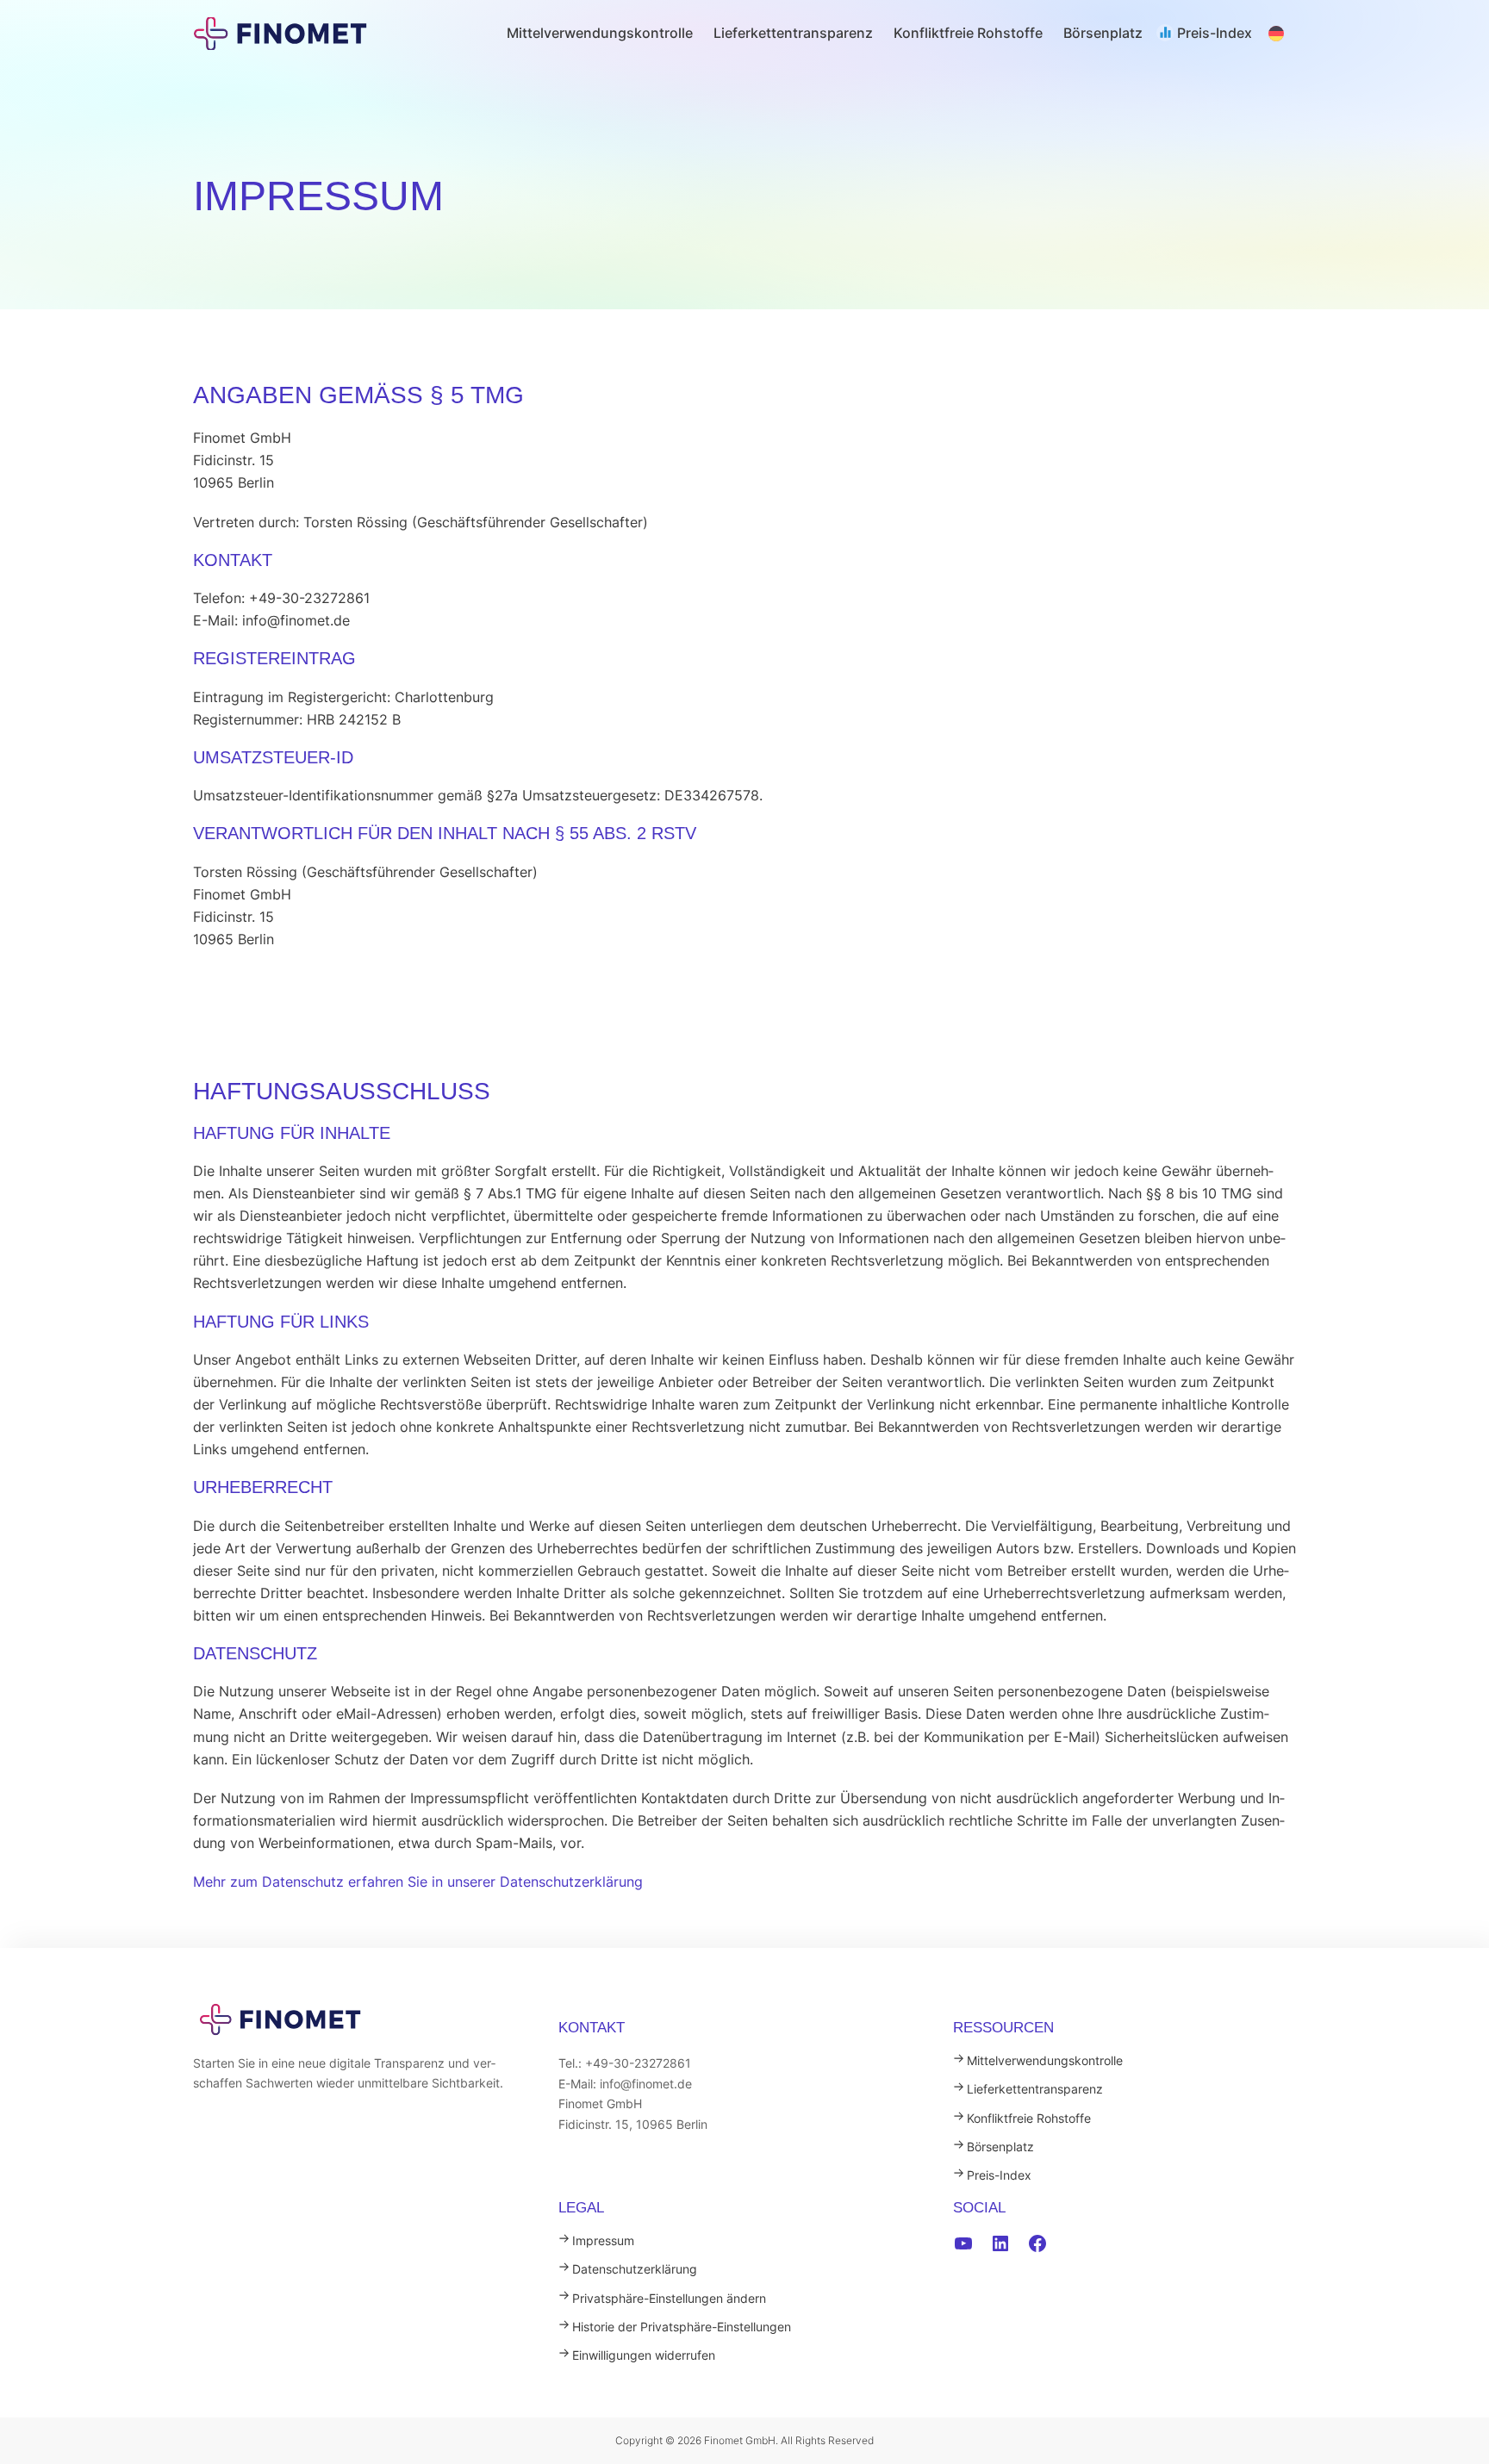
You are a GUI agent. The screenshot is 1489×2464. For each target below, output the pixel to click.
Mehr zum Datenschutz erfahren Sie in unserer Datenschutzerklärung (418, 1882)
